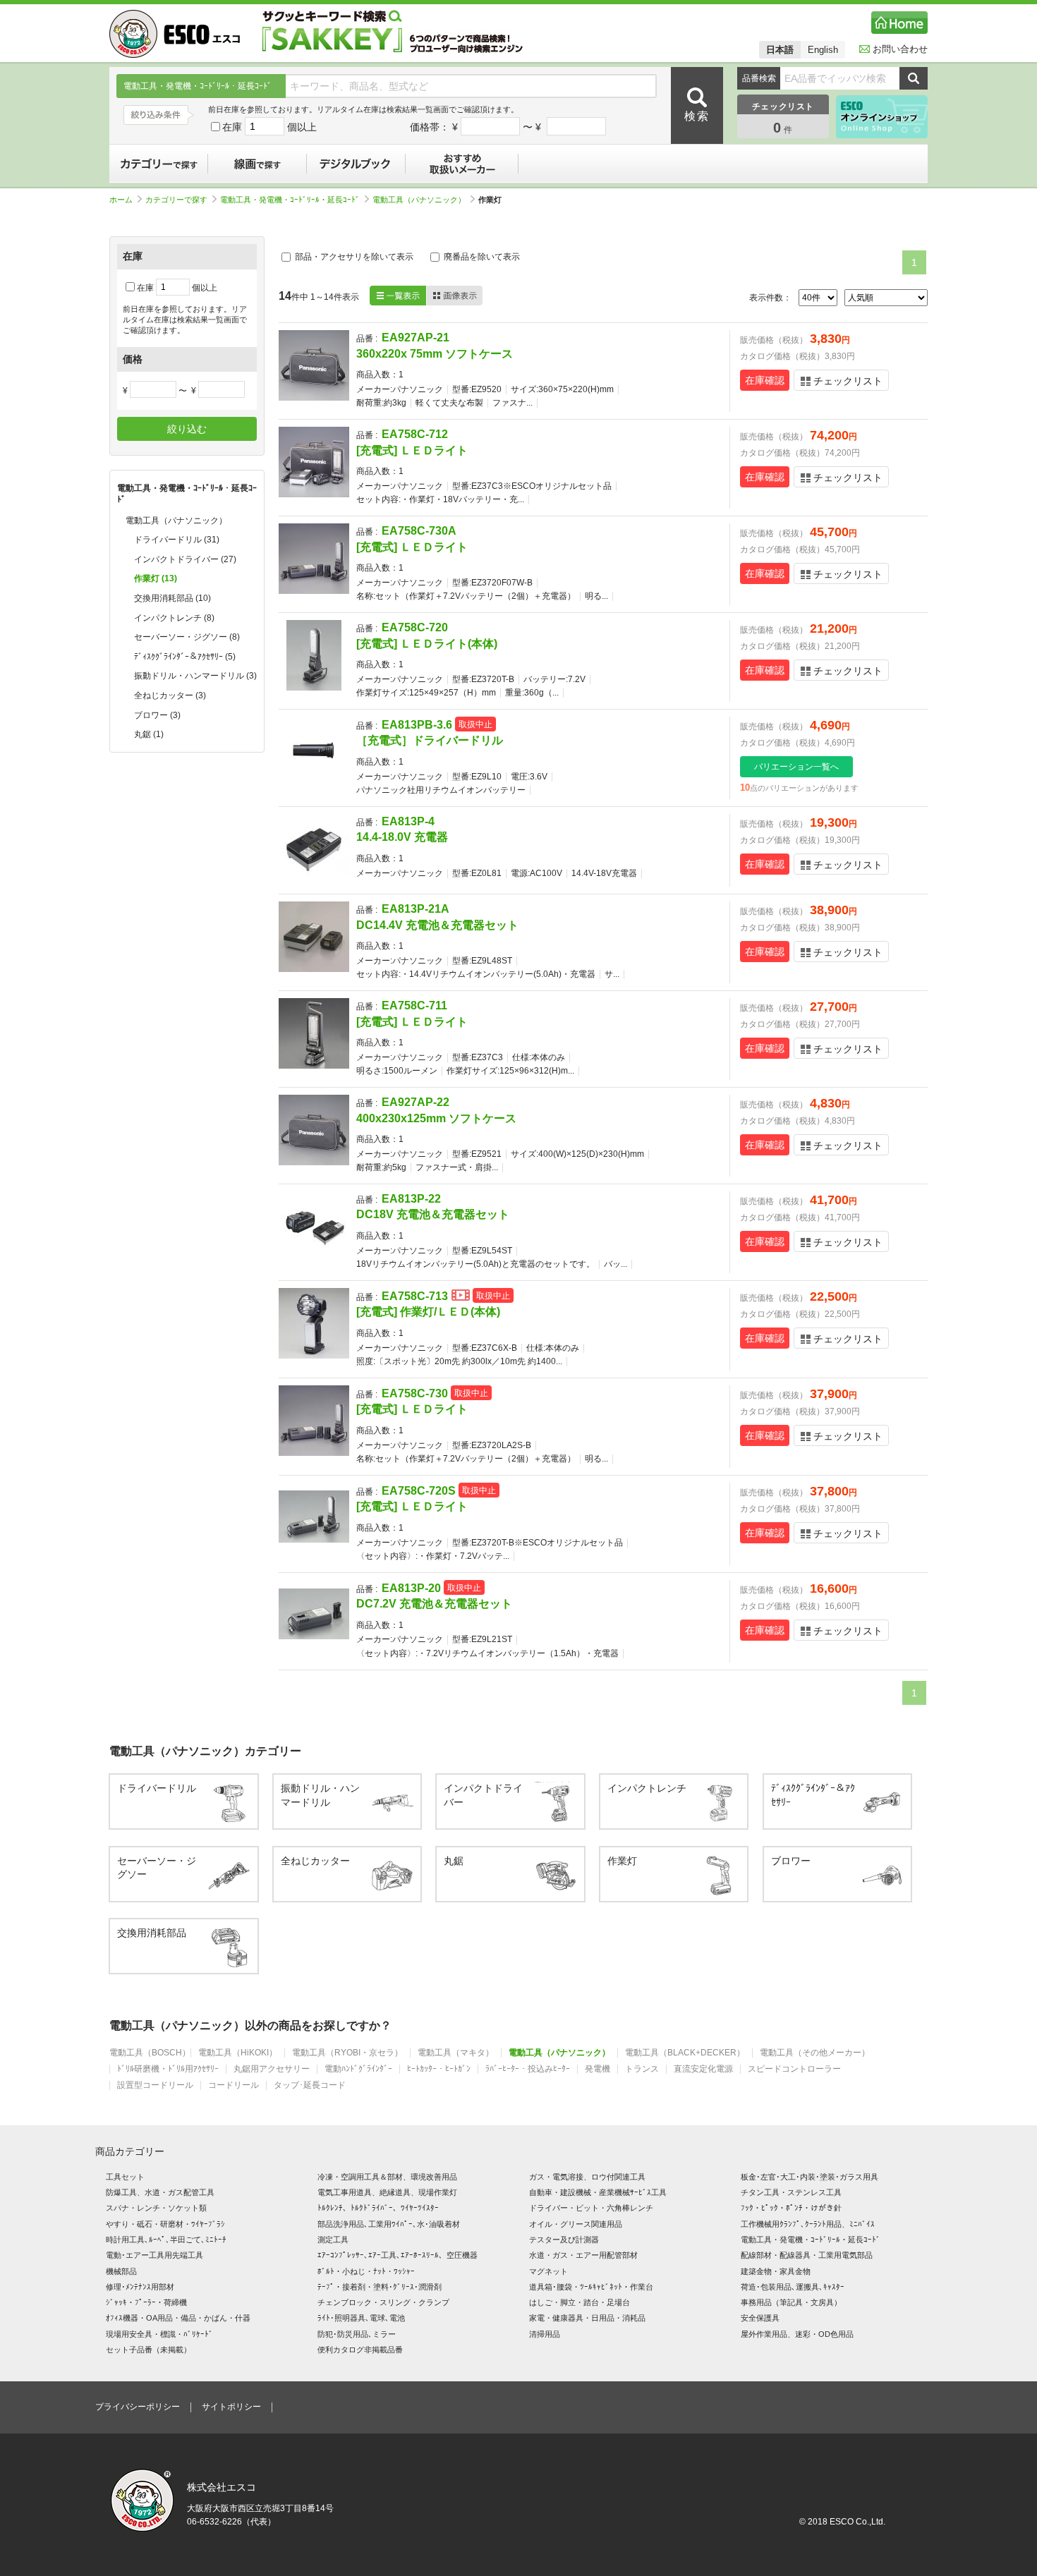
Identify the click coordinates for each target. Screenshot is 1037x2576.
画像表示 (454, 296)
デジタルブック (356, 164)
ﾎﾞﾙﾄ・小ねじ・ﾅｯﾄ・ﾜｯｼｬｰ (366, 2271)
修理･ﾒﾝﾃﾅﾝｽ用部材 (140, 2287)
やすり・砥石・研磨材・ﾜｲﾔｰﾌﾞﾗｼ (165, 2224)
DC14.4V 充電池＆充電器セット (437, 925)
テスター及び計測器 (564, 2240)
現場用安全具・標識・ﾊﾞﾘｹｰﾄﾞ (159, 2334)
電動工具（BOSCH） (150, 2053)
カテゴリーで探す (159, 164)
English (823, 50)
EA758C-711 (414, 1006)
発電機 (598, 2069)
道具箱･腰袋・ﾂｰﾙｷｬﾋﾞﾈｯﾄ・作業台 (591, 2287)
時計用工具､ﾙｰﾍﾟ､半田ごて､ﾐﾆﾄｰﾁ (166, 2240)
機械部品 (121, 2271)
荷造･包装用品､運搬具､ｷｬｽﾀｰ (793, 2287)
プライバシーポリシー (138, 2407)
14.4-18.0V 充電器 (402, 837)
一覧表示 (398, 296)
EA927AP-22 (416, 1102)
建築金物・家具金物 (776, 2271)
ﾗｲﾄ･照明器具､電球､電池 (361, 2318)
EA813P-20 (411, 1588)
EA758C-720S (419, 1491)
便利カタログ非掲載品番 (360, 2350)
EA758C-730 (415, 1393)
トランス (642, 2069)
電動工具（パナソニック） (419, 200)
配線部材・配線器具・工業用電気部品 (807, 2255)
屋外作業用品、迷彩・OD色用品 (797, 2334)
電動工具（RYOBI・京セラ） (347, 2053)
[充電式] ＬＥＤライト (412, 450)
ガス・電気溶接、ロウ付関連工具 (587, 2177)
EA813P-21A (416, 909)
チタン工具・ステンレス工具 (791, 2192)
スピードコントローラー (794, 2069)
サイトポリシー (231, 2407)
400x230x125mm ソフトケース (436, 1118)
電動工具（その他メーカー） (815, 2053)
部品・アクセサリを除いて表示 (353, 257)
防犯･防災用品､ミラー (357, 2334)
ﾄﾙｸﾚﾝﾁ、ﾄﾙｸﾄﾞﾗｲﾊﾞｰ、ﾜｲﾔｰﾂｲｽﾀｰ (378, 2208)
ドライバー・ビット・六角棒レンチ (591, 2208)
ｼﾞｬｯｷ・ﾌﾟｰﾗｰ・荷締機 (146, 2302)
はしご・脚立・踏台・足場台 (580, 2302)
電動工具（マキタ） (456, 2053)
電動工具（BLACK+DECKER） (685, 2053)
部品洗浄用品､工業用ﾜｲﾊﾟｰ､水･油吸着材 (389, 2224)
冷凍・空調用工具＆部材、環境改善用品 (387, 2177)
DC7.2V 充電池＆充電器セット (434, 1604)
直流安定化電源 (703, 2069)
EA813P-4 (408, 821)
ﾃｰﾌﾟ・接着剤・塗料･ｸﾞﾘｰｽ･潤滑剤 (380, 2287)
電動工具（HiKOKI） (238, 2053)
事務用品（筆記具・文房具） (791, 2302)
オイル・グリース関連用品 (576, 2224)
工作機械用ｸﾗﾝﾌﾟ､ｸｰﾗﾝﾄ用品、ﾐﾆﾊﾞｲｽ (808, 2224)
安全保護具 (760, 2318)
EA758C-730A (419, 531)
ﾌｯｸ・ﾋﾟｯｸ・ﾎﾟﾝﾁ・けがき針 (791, 2208)
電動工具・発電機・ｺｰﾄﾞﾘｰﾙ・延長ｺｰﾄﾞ (290, 200)
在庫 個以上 (269, 127)
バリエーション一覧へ (796, 767)
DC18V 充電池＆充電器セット (433, 1214)
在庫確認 (765, 380)
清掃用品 (545, 2334)
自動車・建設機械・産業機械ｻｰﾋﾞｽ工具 (598, 2192)
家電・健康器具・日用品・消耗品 (587, 2318)
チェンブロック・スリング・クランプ (383, 2302)
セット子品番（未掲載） (148, 2350)
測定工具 (333, 2240)
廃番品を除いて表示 (481, 257)
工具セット (125, 2177)
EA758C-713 (415, 1296)
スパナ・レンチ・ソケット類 (156, 2208)
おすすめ (462, 164)
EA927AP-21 (416, 338)
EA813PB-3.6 (417, 725)
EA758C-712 (415, 434)
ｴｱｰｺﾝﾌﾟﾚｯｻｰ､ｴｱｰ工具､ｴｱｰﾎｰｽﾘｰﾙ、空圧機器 (398, 2255)
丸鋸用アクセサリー (272, 2069)
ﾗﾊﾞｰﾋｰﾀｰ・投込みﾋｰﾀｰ (528, 2069)
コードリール (234, 2085)
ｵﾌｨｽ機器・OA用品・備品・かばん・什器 (178, 2318)
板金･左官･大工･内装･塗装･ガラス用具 (809, 2177)
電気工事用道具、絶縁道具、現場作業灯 (387, 2192)
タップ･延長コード (310, 2085)
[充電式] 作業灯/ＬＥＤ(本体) (428, 1312)
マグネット (548, 2271)
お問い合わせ (900, 49)
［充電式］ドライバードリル (430, 740)
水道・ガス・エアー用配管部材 (583, 2255)
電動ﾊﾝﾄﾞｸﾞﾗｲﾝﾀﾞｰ (358, 2069)
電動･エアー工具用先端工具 (154, 2255)
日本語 (780, 50)
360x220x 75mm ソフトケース (435, 354)
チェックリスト (848, 381)
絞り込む (187, 429)
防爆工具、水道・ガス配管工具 (160, 2192)
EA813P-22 (411, 1199)
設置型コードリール (155, 2085)
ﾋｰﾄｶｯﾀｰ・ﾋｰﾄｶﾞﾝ (439, 2069)
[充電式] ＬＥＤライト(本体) (427, 644)
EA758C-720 (415, 627)
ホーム (121, 200)
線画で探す (257, 164)
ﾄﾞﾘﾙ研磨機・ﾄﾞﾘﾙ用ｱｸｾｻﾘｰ (168, 2069)
